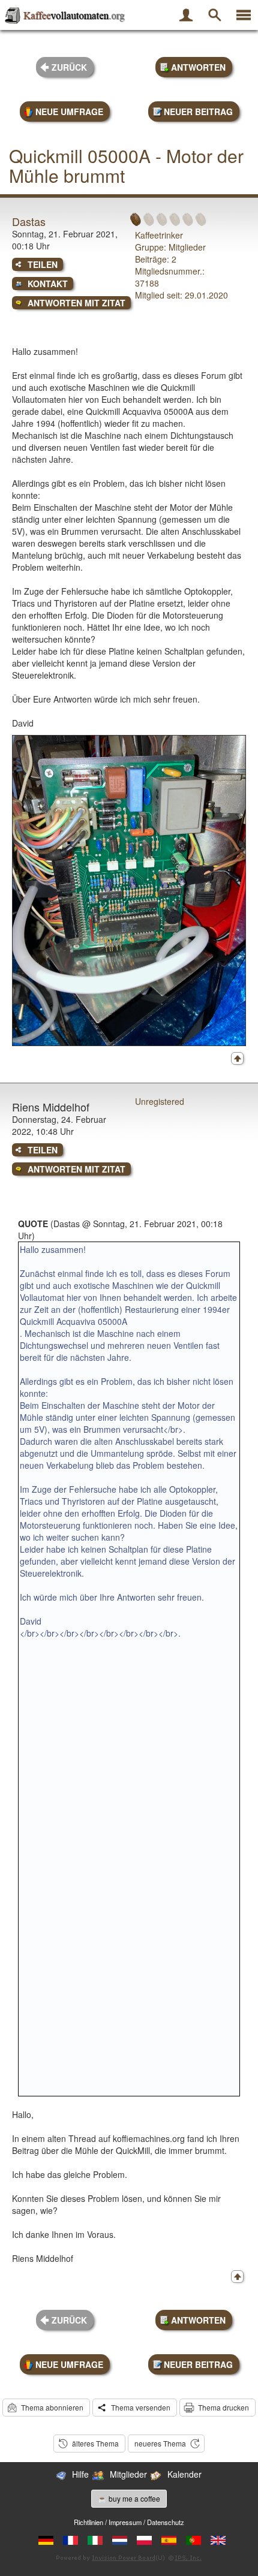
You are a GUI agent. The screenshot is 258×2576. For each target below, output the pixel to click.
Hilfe (80, 2474)
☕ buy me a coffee (129, 2498)
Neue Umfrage (69, 112)
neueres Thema (160, 2443)
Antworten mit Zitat (76, 303)
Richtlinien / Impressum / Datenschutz (129, 2522)
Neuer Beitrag (198, 112)
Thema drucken (223, 2407)
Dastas (29, 221)
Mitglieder (128, 2474)
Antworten (198, 67)
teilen (43, 264)
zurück (69, 67)
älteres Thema (95, 2443)
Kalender (184, 2474)
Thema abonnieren (52, 2407)
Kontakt (48, 284)
